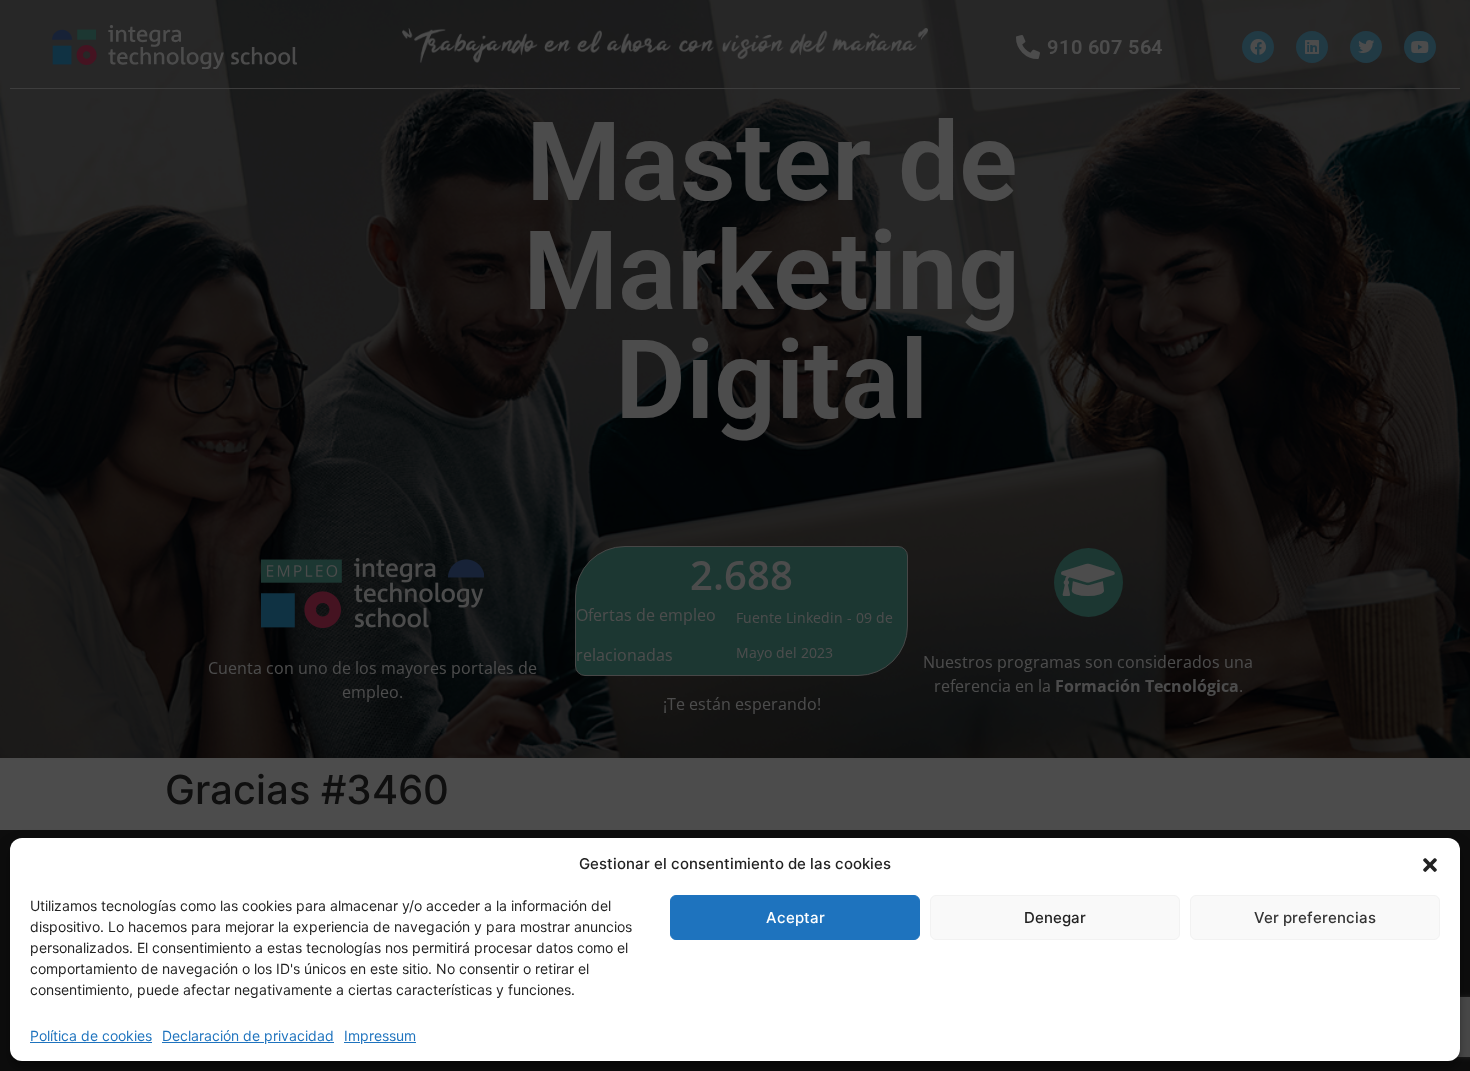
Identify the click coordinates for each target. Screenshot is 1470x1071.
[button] (1430, 864)
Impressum (380, 1035)
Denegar (1055, 917)
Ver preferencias (1315, 917)
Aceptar (795, 917)
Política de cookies (91, 1035)
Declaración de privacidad (248, 1035)
